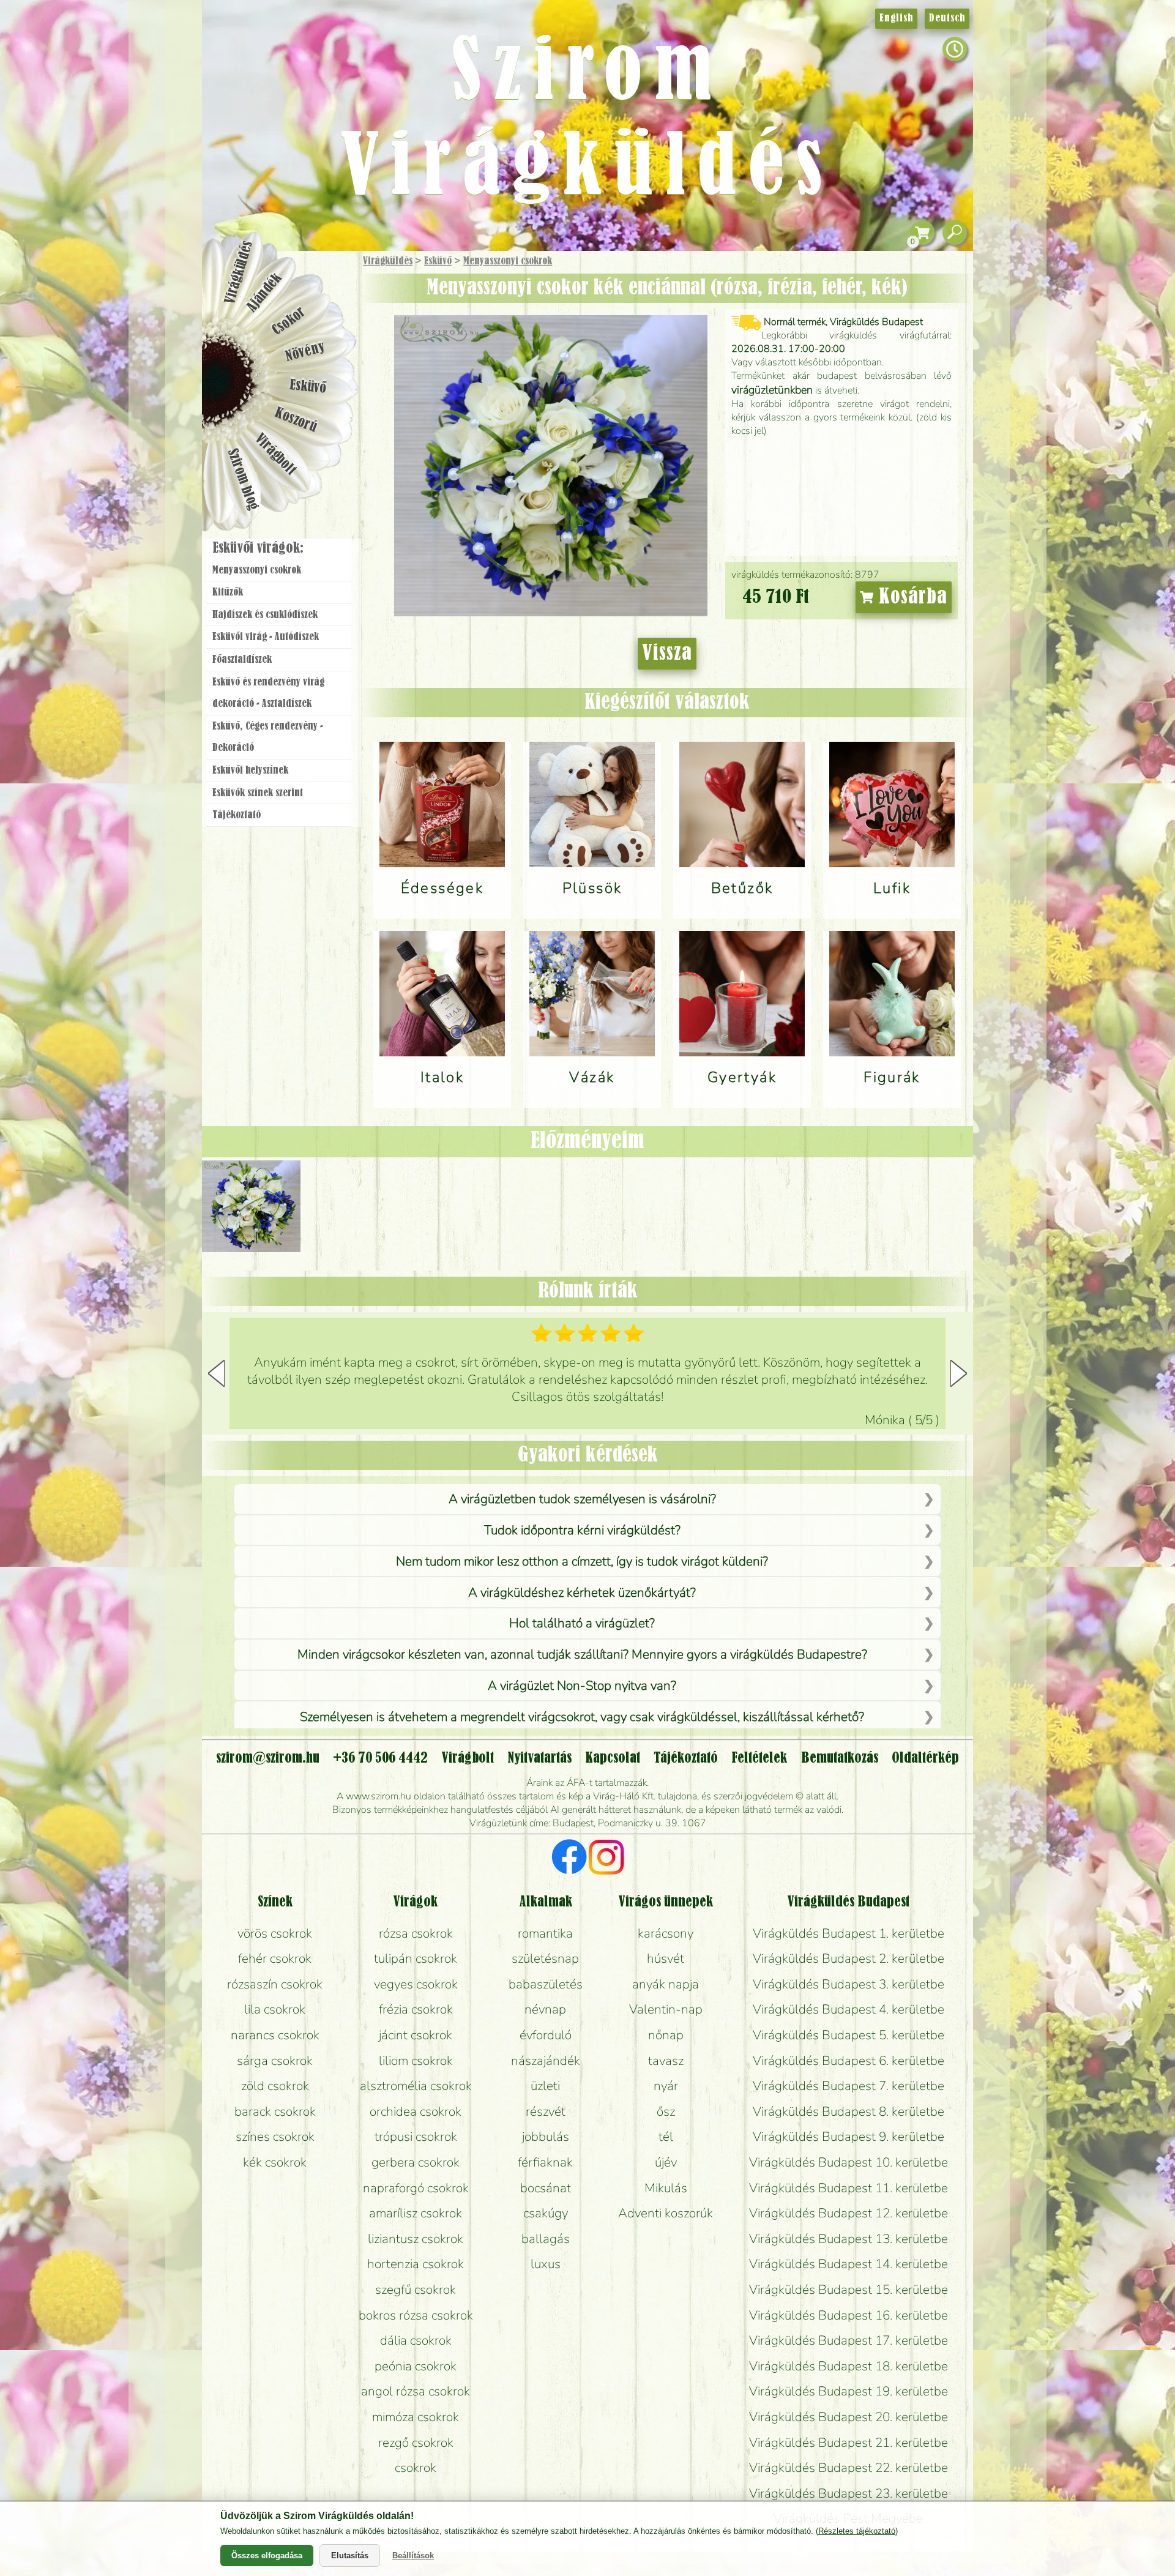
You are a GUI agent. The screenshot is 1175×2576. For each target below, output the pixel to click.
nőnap (666, 2035)
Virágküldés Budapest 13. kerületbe (849, 2239)
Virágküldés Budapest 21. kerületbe (849, 2443)
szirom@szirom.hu (268, 1758)
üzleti (545, 2086)
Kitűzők (228, 592)
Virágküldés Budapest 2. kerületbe (849, 1958)
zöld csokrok (275, 2086)
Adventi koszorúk (666, 2213)
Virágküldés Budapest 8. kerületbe (849, 2111)
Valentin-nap (666, 2009)
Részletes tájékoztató (857, 2531)
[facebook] (569, 1859)
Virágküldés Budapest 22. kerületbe (849, 2468)
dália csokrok (416, 2340)
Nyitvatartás (539, 1758)
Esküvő (438, 261)
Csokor (289, 321)
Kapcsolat (613, 1758)
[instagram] (606, 1859)
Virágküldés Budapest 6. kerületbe (849, 2061)
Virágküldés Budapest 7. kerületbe (849, 2086)
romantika (545, 1933)
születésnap (545, 1958)
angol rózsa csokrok (416, 2391)
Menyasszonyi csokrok (508, 261)
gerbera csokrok (416, 2162)
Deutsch (947, 18)
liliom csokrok (416, 2061)
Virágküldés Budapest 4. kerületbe (849, 2009)
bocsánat (546, 2188)
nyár (666, 2086)
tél (666, 2137)
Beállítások (413, 2555)
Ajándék (264, 293)
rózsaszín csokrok (275, 1984)
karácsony (666, 1933)
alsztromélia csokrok (416, 2086)
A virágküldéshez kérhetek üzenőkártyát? (582, 1592)
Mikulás (666, 2188)
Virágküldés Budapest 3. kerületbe (849, 1984)
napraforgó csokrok (416, 2188)
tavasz (666, 2061)
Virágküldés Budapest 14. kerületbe (849, 2264)
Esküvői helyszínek (250, 771)
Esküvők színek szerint (258, 793)
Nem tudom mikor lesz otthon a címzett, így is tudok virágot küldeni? (582, 1561)
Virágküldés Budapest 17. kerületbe (849, 2340)
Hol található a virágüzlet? (582, 1623)
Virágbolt (275, 455)
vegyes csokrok (416, 1984)
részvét (546, 2111)
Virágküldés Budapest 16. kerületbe (849, 2315)
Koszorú (295, 420)
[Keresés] (955, 233)
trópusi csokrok (416, 2137)
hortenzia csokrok (416, 2264)
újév (666, 2162)
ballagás (546, 2239)
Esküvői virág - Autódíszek (266, 637)
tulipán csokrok (416, 1958)
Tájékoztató (237, 815)
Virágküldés (388, 261)
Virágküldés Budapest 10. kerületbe (849, 2162)
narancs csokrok (275, 2035)
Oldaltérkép (925, 1758)
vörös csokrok (275, 1933)
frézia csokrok (416, 2009)
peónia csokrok (416, 2366)
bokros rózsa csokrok (416, 2315)
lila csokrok (275, 2009)
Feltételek (759, 1758)
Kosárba (910, 597)
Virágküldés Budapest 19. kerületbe (849, 2391)
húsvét (666, 1958)
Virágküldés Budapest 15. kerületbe (849, 2290)
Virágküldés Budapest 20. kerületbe (849, 2417)
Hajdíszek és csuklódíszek (265, 615)
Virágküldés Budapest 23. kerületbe (849, 2493)
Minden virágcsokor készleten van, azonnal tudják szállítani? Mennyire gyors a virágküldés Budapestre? (582, 1654)
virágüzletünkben (772, 390)
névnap (545, 2009)
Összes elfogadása (267, 2555)
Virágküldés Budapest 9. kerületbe (849, 2137)
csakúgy (546, 2213)
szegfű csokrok (416, 2290)
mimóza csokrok (416, 2417)
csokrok (416, 2468)
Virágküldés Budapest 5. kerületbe (849, 2035)
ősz (666, 2111)
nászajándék (546, 2061)
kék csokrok (275, 2162)
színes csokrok (275, 2137)
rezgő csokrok (416, 2443)
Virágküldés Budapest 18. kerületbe (849, 2366)
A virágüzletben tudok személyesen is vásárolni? (582, 1499)
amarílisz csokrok (416, 2213)
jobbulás (546, 2137)
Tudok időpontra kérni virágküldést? (582, 1530)
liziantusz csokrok (416, 2239)
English (896, 18)
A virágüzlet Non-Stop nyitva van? (582, 1686)
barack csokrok (275, 2111)
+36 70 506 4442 (380, 1758)
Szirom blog (243, 479)
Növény (305, 352)
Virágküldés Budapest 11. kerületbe (849, 2188)
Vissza (667, 654)
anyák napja (666, 1984)
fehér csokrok (275, 1958)
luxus (546, 2264)
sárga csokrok (275, 2061)
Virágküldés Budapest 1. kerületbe (849, 1933)
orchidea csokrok (416, 2111)
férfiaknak (545, 2162)
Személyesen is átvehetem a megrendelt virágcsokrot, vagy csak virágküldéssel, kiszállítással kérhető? (582, 1717)
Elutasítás (350, 2555)
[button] (959, 1373)
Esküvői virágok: (258, 548)
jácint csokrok (416, 2035)
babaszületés (546, 1984)
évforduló (546, 2035)
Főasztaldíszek (242, 660)
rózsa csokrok (416, 1933)
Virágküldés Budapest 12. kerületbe (849, 2213)
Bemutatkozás (840, 1758)
